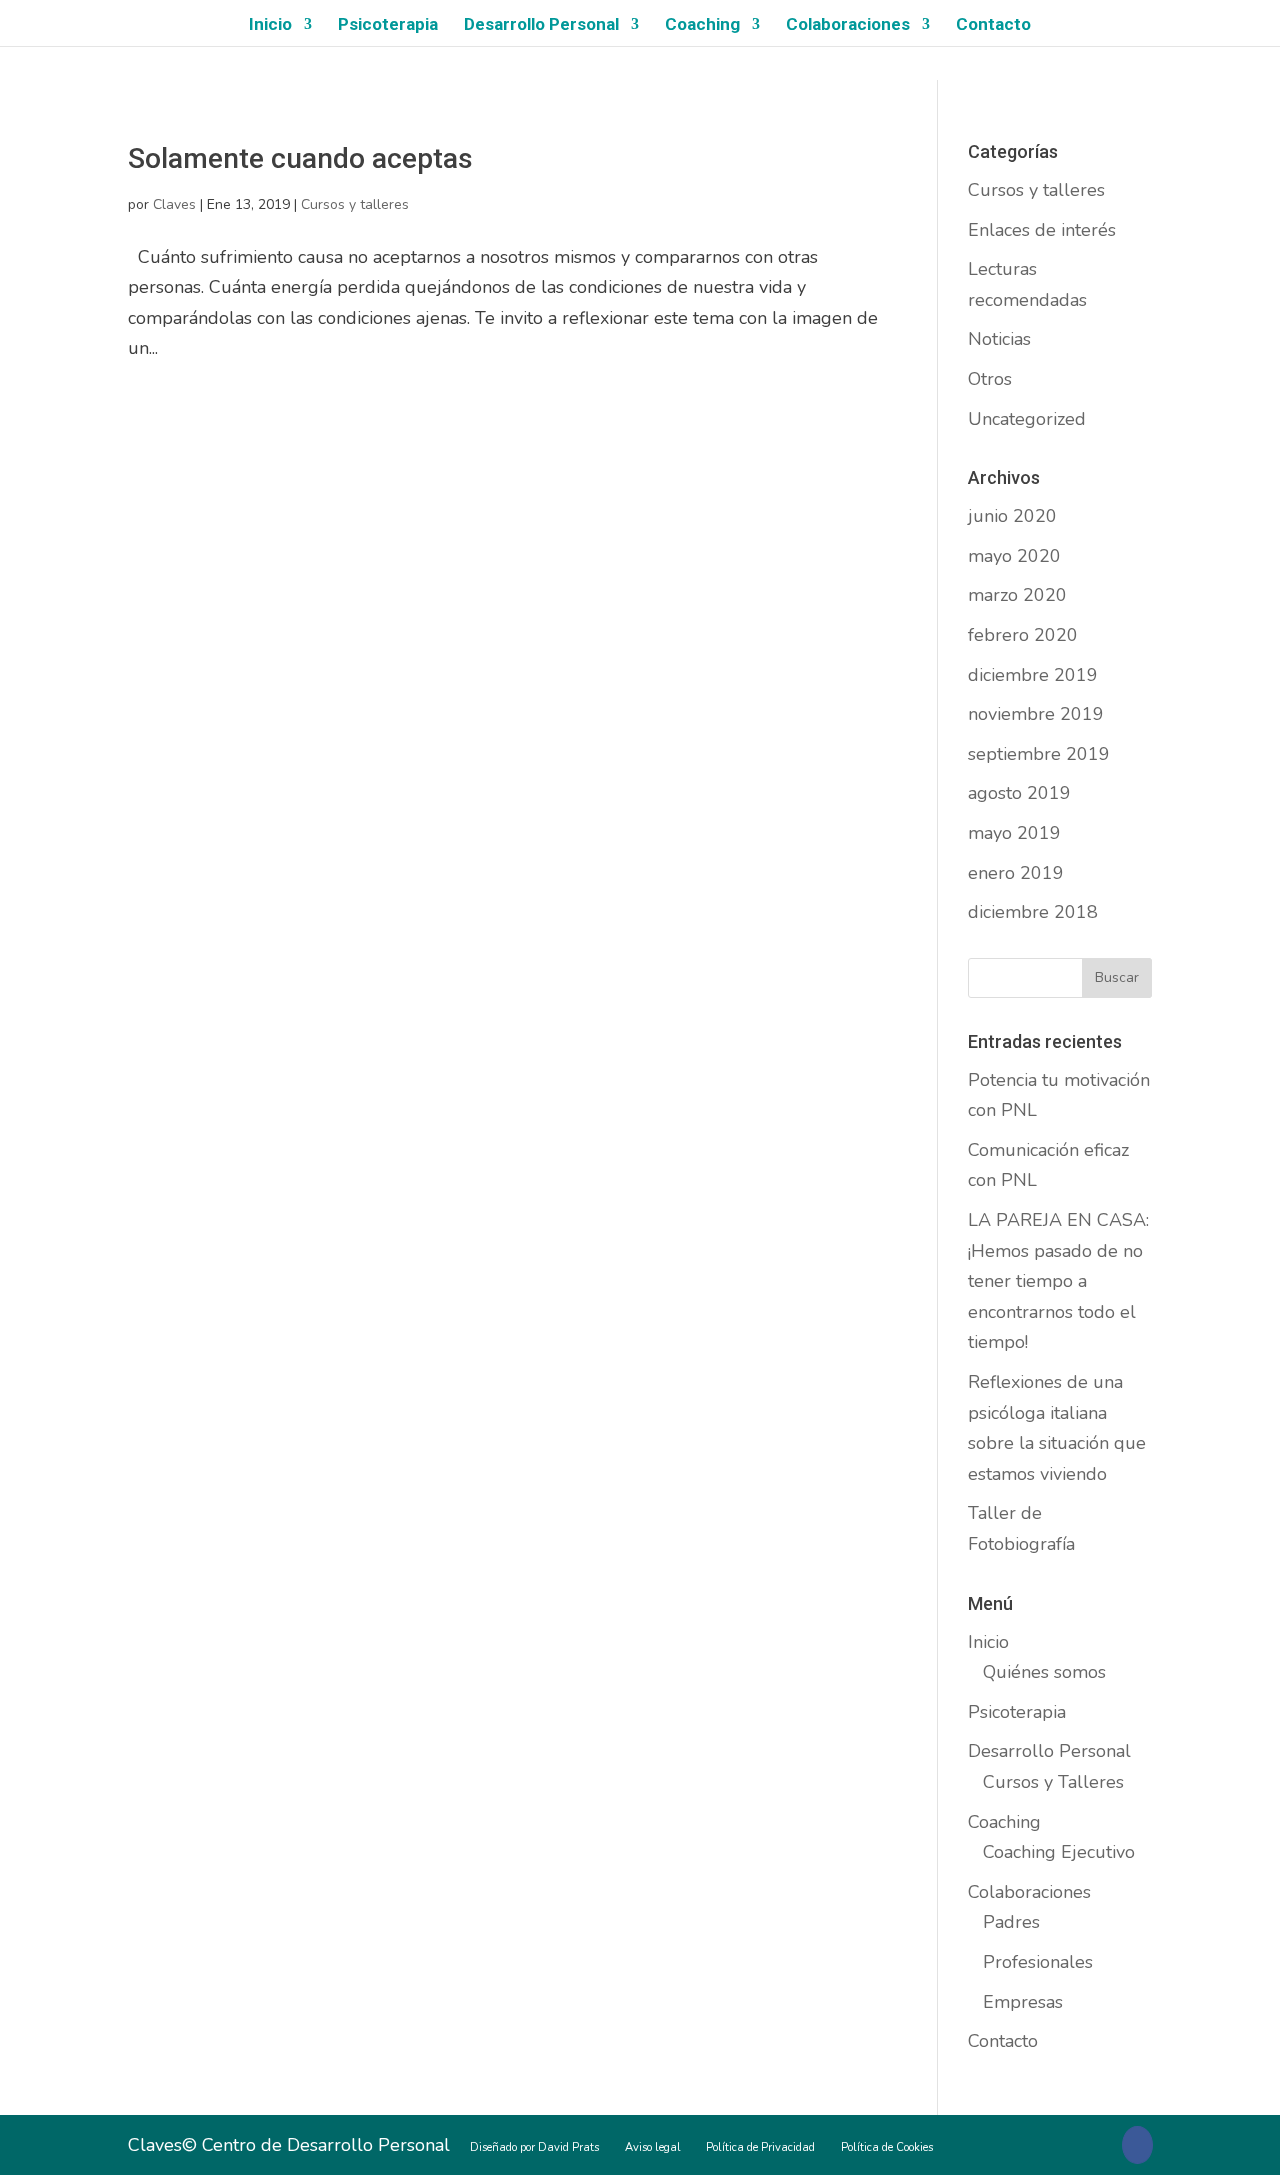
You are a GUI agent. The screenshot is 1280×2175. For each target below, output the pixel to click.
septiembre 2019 (1039, 754)
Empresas (1023, 2002)
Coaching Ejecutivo (1059, 1852)
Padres (1011, 1922)
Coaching (702, 25)
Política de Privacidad (760, 2147)
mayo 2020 (1014, 556)
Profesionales (1038, 1962)
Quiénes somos (1044, 1672)
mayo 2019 (1014, 833)
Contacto (993, 25)
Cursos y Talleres (1053, 1782)
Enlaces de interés (1042, 230)
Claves (174, 204)
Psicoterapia (388, 25)
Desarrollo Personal (541, 25)
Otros (990, 379)
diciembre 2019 (1033, 675)
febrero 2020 (1023, 635)
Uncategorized (1027, 419)
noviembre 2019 (1036, 714)
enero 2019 (1016, 873)
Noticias (999, 339)
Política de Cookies (887, 2147)
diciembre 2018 (1033, 912)
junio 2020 (1012, 516)
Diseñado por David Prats (534, 2147)
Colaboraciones (848, 25)
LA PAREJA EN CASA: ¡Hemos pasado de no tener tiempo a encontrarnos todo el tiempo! (1058, 1281)
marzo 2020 (1017, 595)
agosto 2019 (1019, 793)
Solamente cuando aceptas (300, 158)
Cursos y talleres (355, 204)
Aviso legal (653, 2147)
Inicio (270, 25)
